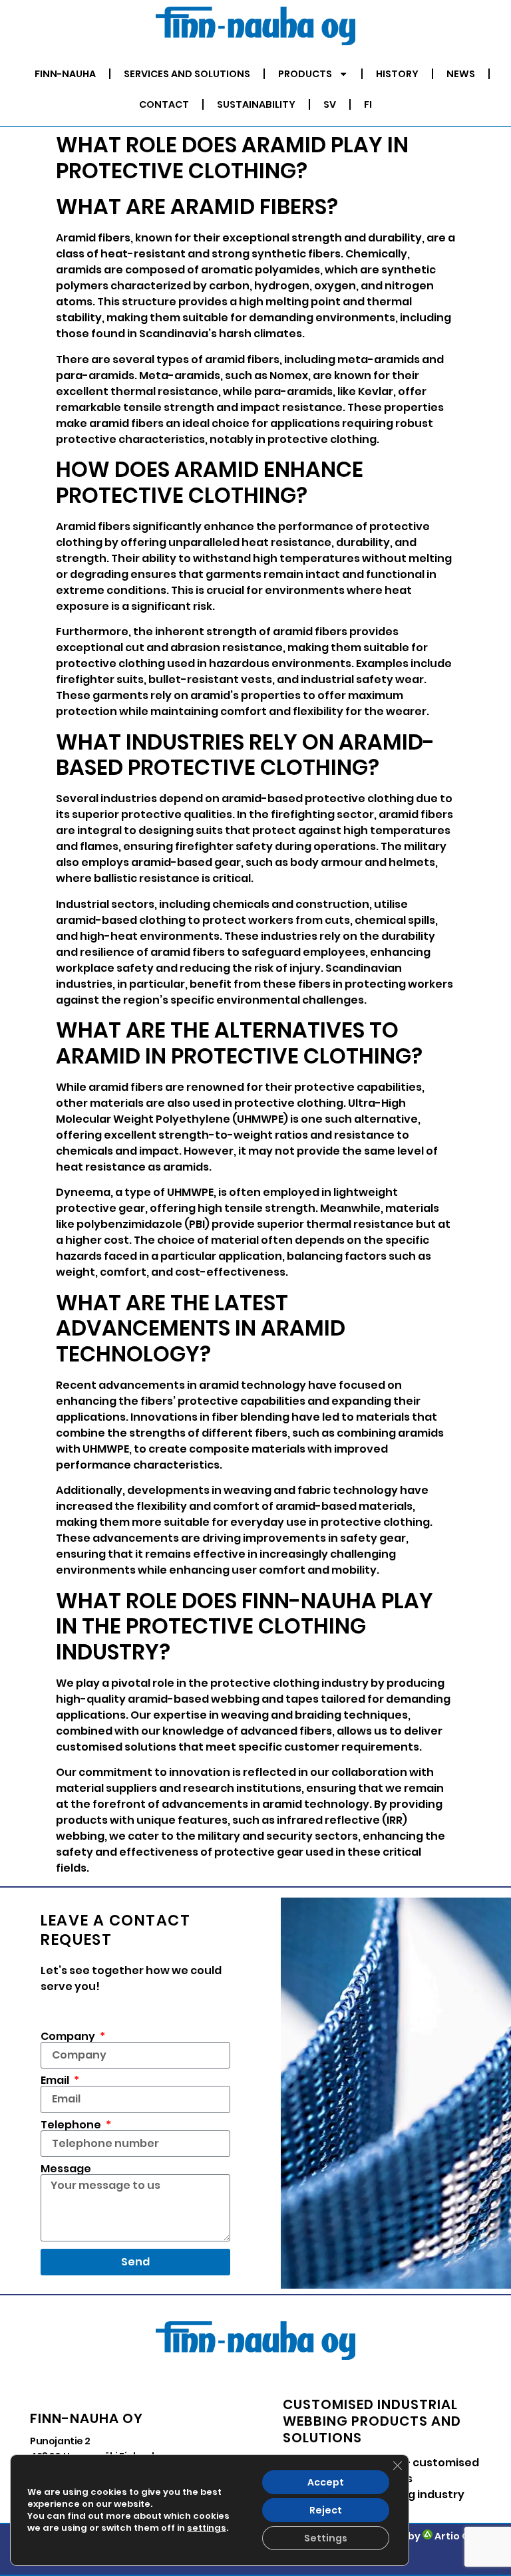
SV (330, 104)
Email (56, 2080)
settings (207, 2528)
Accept (326, 2482)
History (397, 74)
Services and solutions (187, 74)
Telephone (72, 2125)
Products (305, 74)
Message (66, 2169)
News (461, 74)
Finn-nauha (65, 74)
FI (368, 104)
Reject (326, 2510)
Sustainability (256, 104)
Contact (164, 104)
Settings (326, 2538)
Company (69, 2037)
